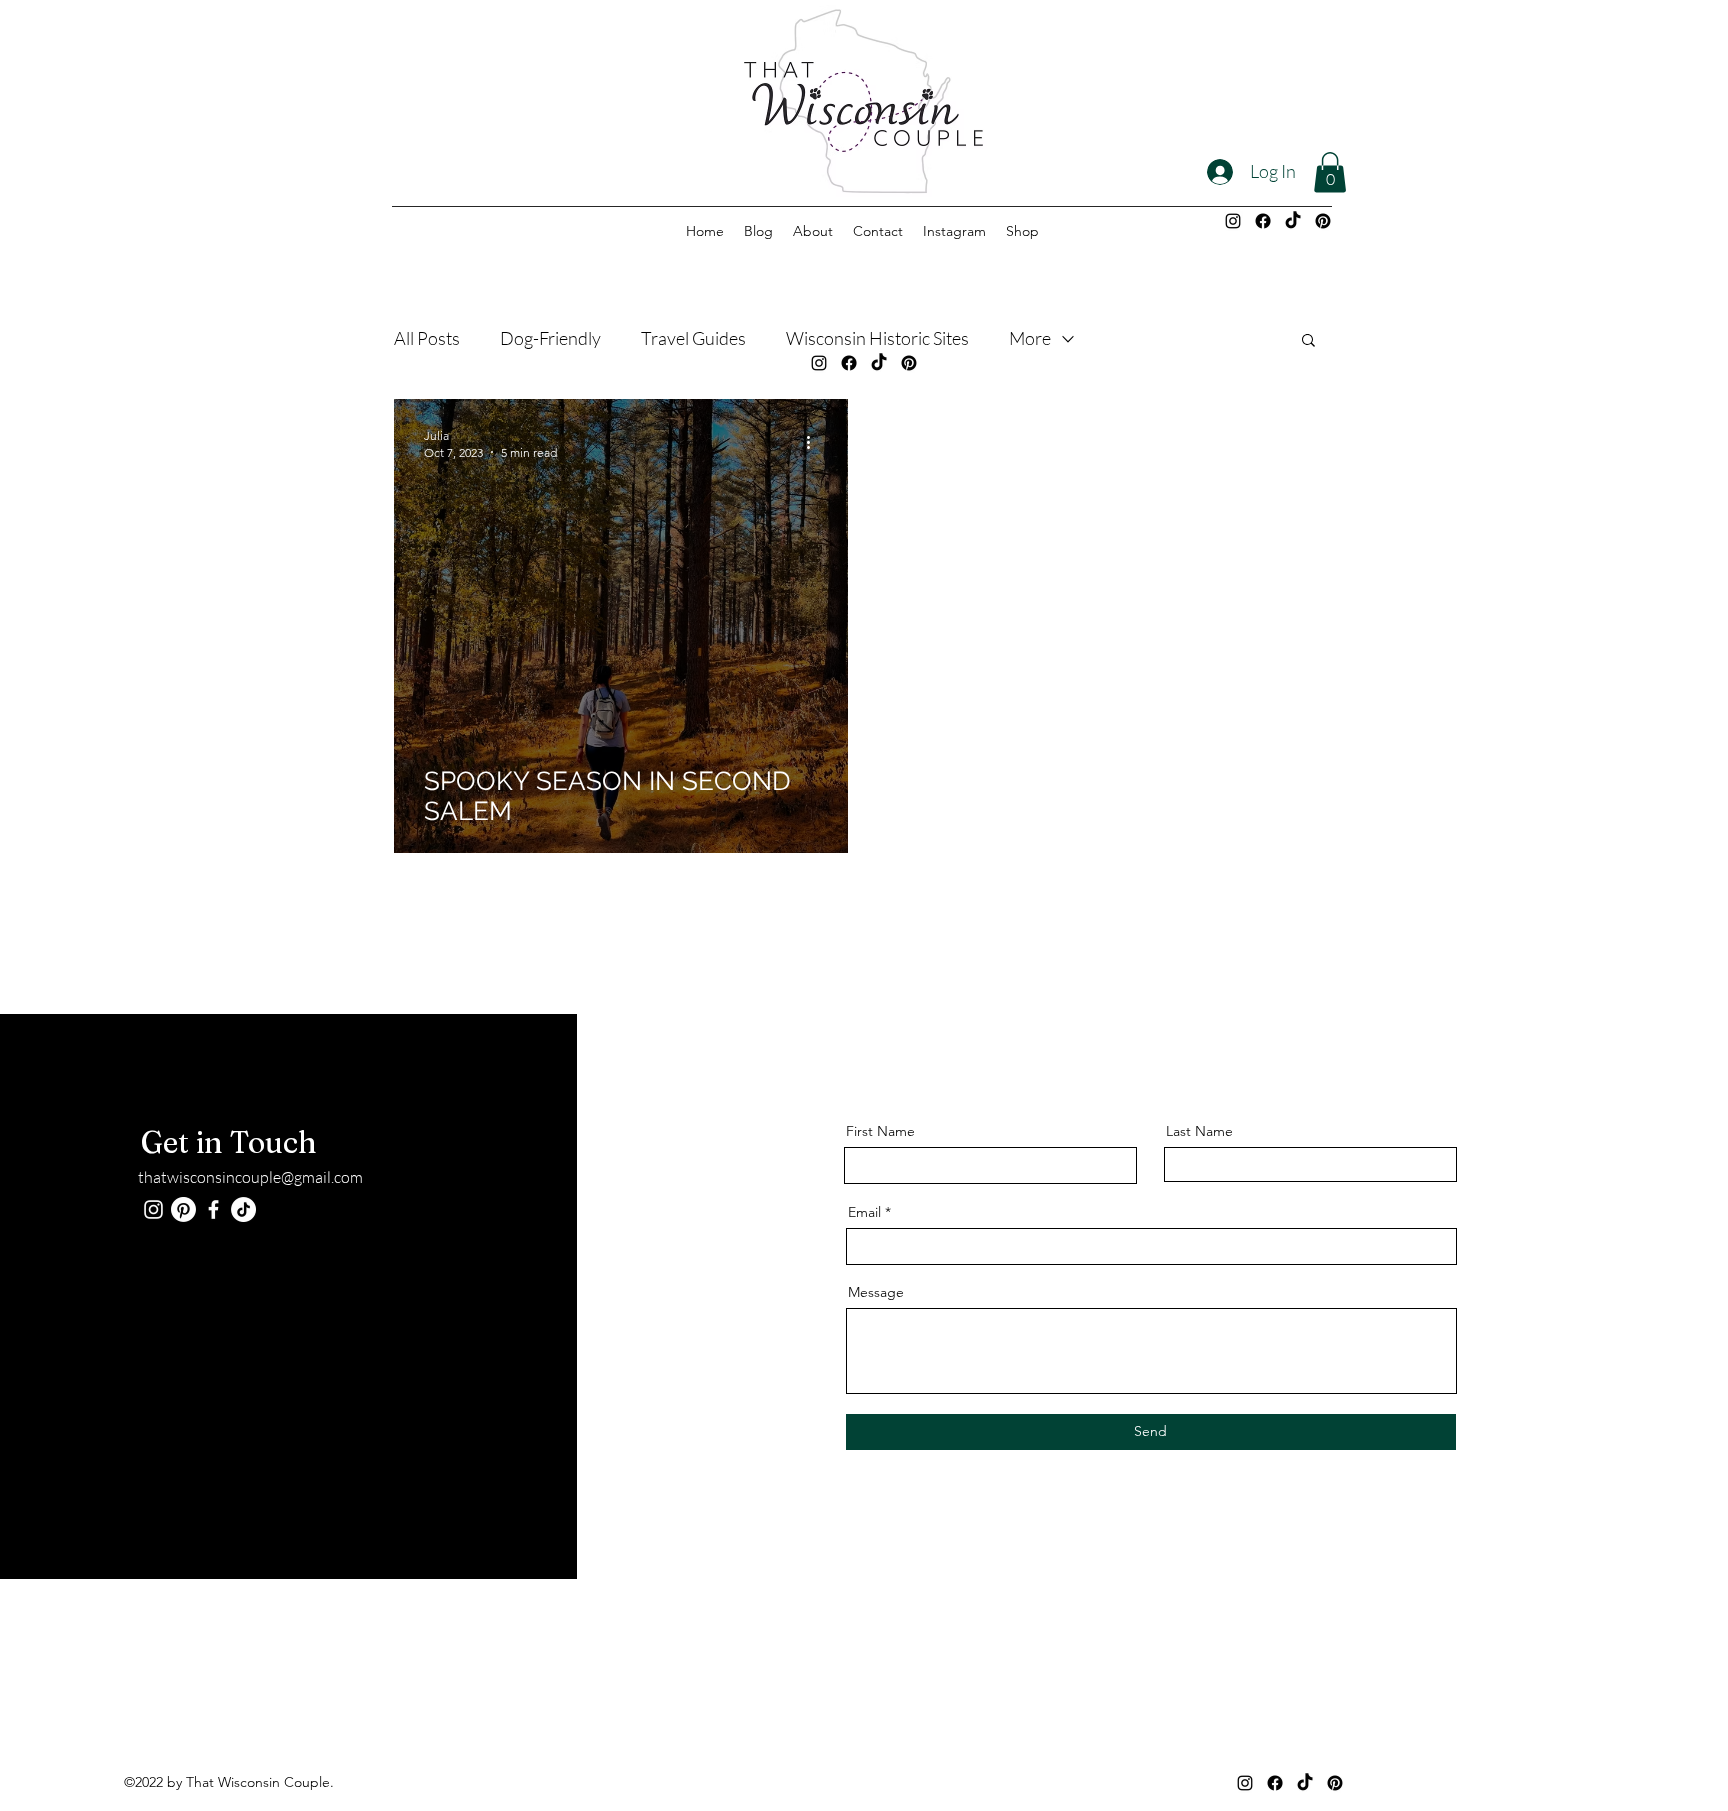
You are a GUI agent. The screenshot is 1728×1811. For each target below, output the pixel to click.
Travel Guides (693, 338)
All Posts (427, 338)
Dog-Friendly (550, 338)
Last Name (1199, 1131)
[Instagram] (1233, 221)
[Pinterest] (1323, 221)
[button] (1330, 172)
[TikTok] (1293, 221)
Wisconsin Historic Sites (877, 338)
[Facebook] (1263, 221)
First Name (880, 1131)
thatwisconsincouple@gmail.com (250, 1177)
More (1030, 338)
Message (876, 1292)
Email (864, 1212)
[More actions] (815, 443)
